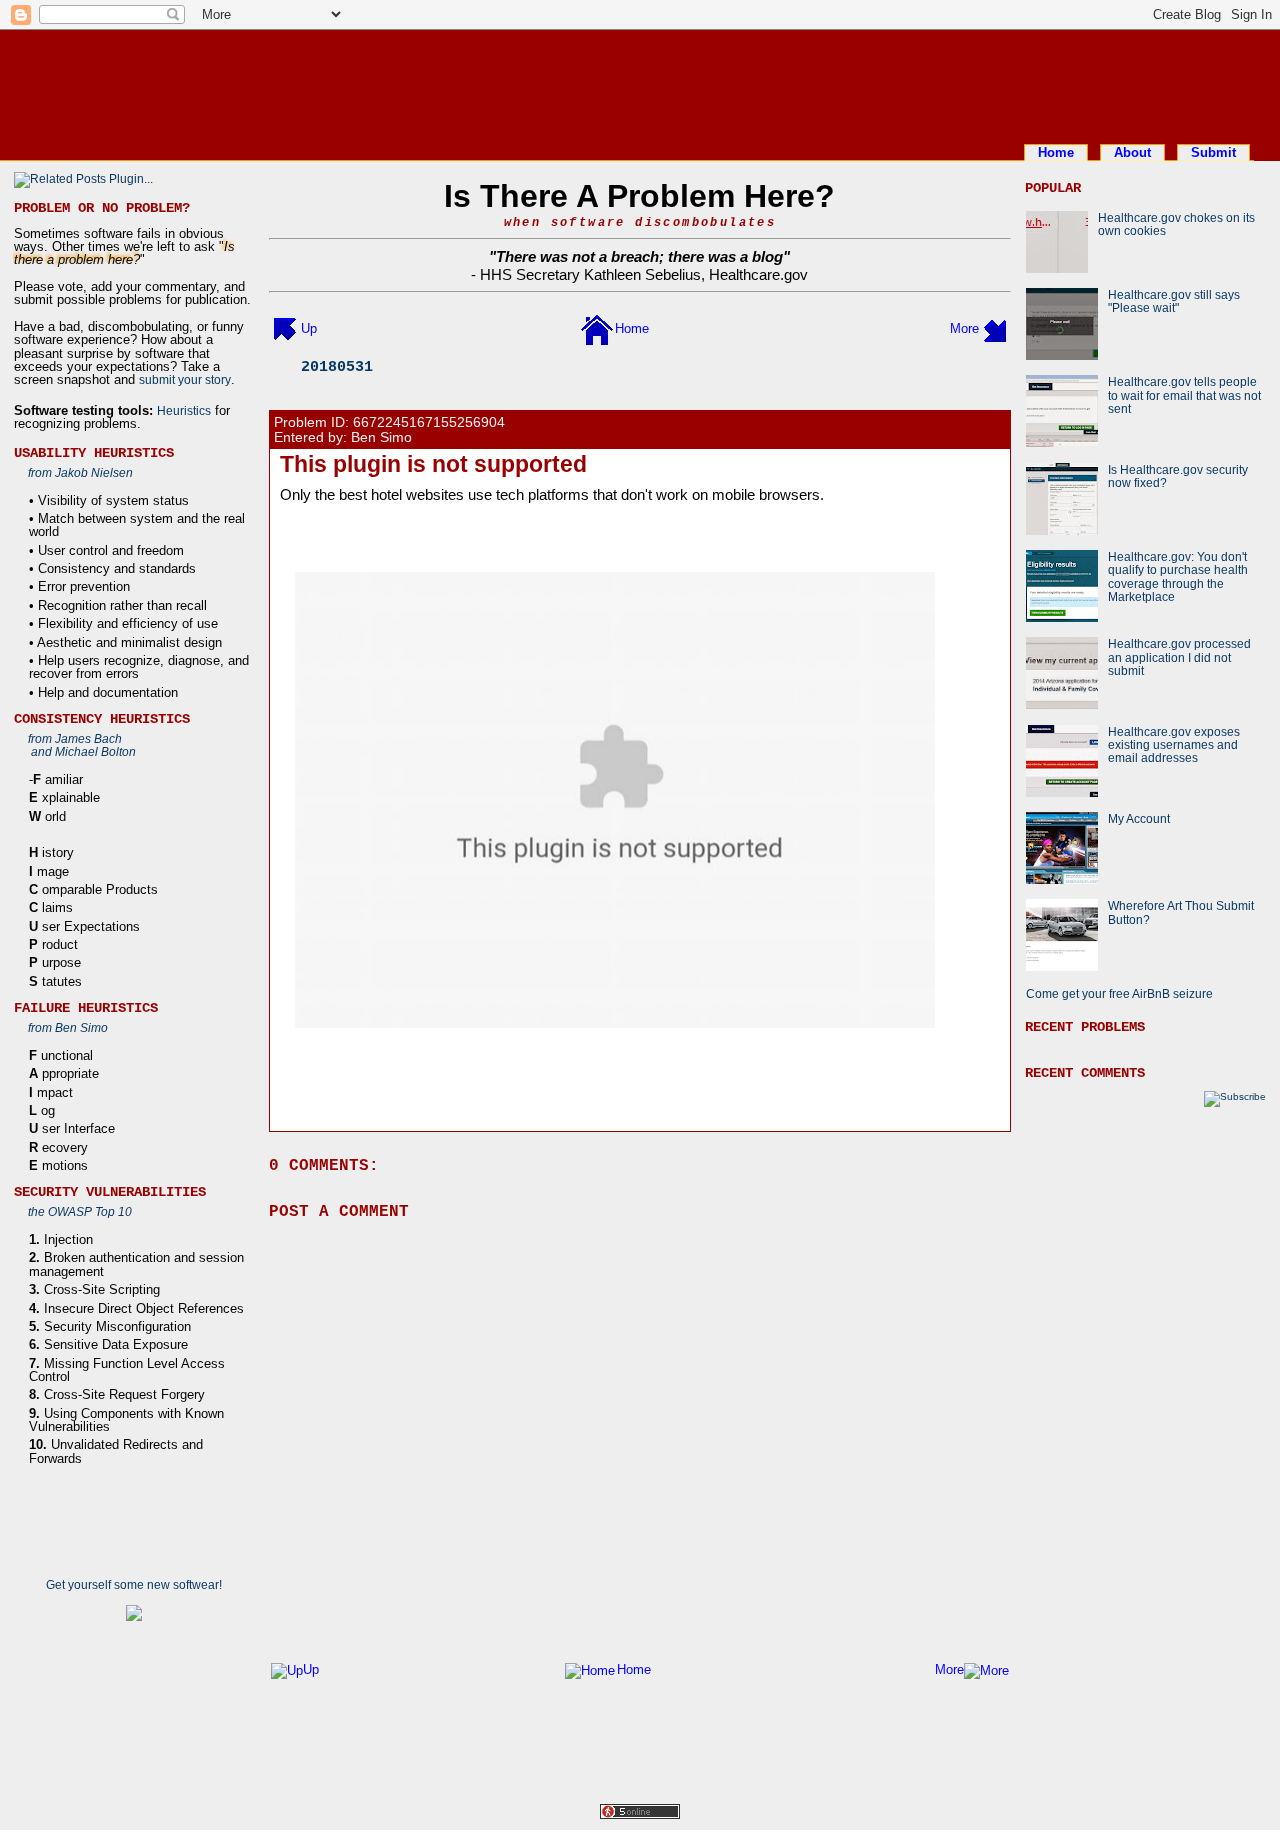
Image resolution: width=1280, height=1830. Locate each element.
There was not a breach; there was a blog (639, 256)
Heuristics (184, 410)
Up (309, 328)
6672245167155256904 (429, 422)
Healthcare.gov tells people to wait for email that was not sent (1184, 395)
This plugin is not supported (433, 464)
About (1132, 152)
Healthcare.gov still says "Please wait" (1174, 301)
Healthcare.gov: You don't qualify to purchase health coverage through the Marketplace (1178, 576)
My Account (1139, 818)
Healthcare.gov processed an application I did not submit (1179, 657)
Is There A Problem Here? (639, 196)
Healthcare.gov (758, 274)
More (964, 328)
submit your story (185, 379)
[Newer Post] (285, 328)
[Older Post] (995, 328)
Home (1056, 152)
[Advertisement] (640, 83)
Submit (1213, 152)
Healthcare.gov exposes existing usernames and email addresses (1174, 745)
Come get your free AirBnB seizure (1119, 993)
